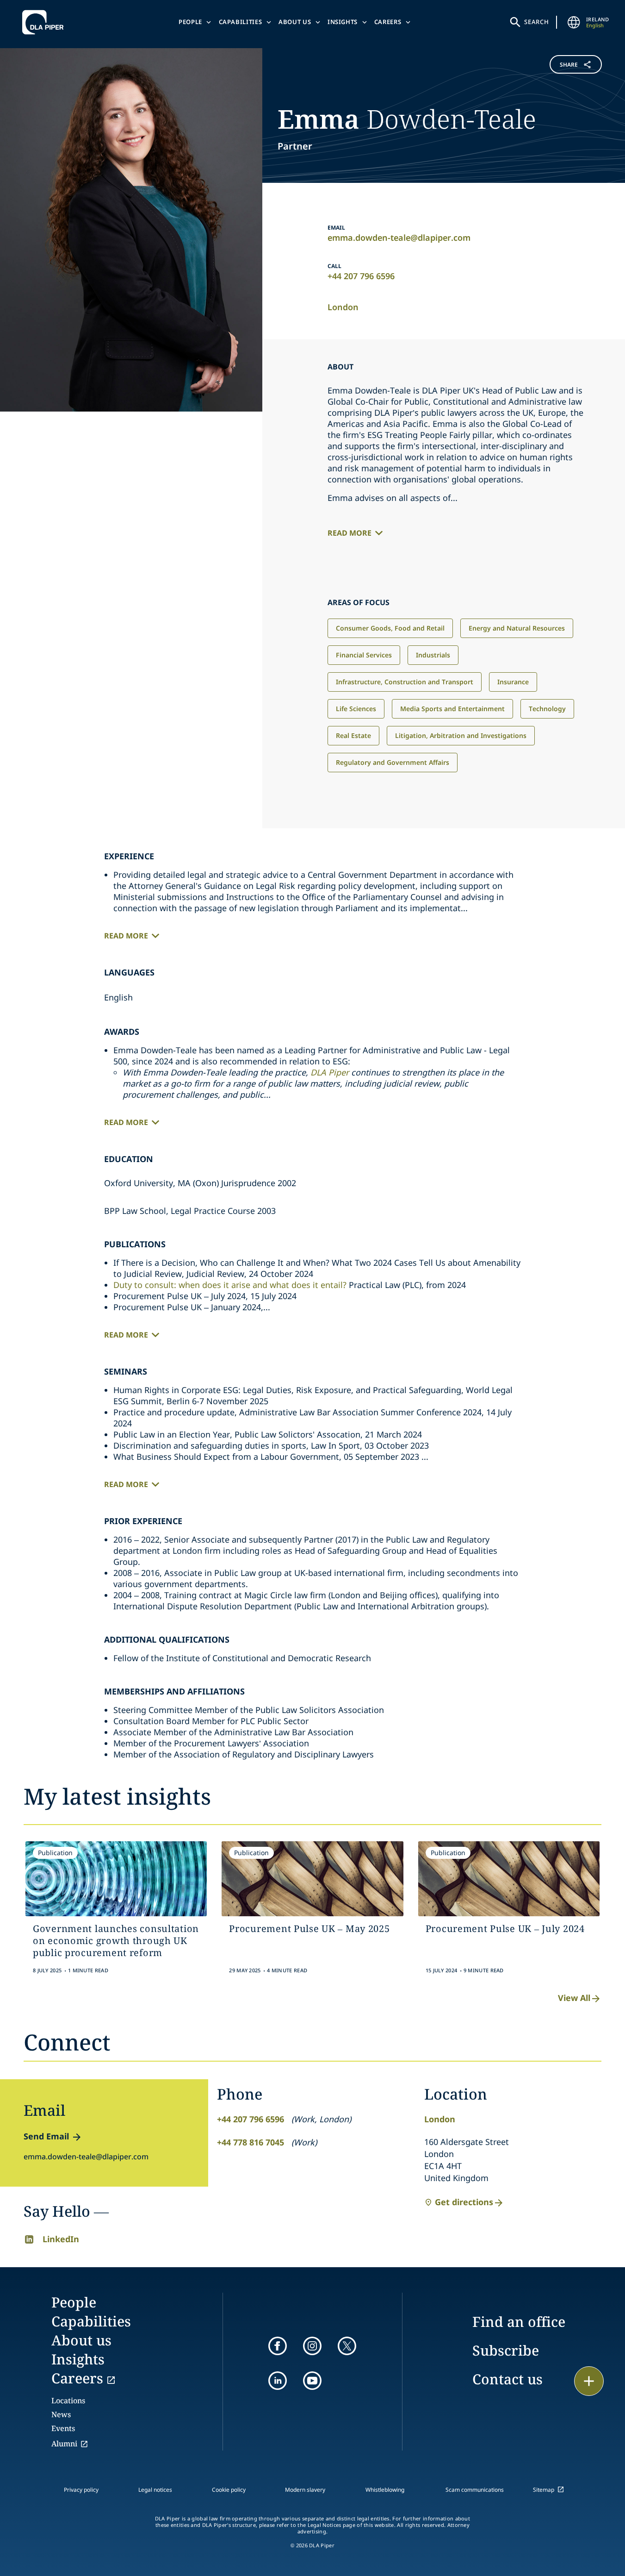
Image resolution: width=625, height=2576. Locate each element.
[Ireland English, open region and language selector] (574, 22)
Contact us (507, 2379)
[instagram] (312, 2346)
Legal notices (155, 2490)
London (343, 307)
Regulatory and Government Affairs (393, 762)
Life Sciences (356, 709)
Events (63, 2428)
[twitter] (347, 2346)
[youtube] (312, 2381)
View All (574, 1998)
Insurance (513, 682)
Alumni (64, 2444)
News (61, 2414)
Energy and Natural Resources (517, 628)
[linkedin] (278, 2381)
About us (295, 22)
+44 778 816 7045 (251, 2142)
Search (537, 22)
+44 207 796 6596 (361, 276)
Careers (388, 22)
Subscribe (506, 2350)
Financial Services (364, 655)
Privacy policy (81, 2490)
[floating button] (589, 2381)
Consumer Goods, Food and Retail (390, 628)
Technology (547, 709)
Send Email (46, 2136)
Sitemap (544, 2490)
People (190, 22)
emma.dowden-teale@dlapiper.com (399, 238)
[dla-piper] (45, 22)
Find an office (519, 2322)
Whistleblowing (385, 2490)
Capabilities (241, 22)
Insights (343, 22)
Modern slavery (305, 2490)
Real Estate (353, 735)
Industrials (433, 655)
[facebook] (278, 2346)
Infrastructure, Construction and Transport (405, 682)
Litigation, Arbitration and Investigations (461, 735)
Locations (68, 2401)
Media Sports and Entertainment (452, 709)
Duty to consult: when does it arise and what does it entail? (230, 1285)
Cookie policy (229, 2490)
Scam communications (475, 2490)
